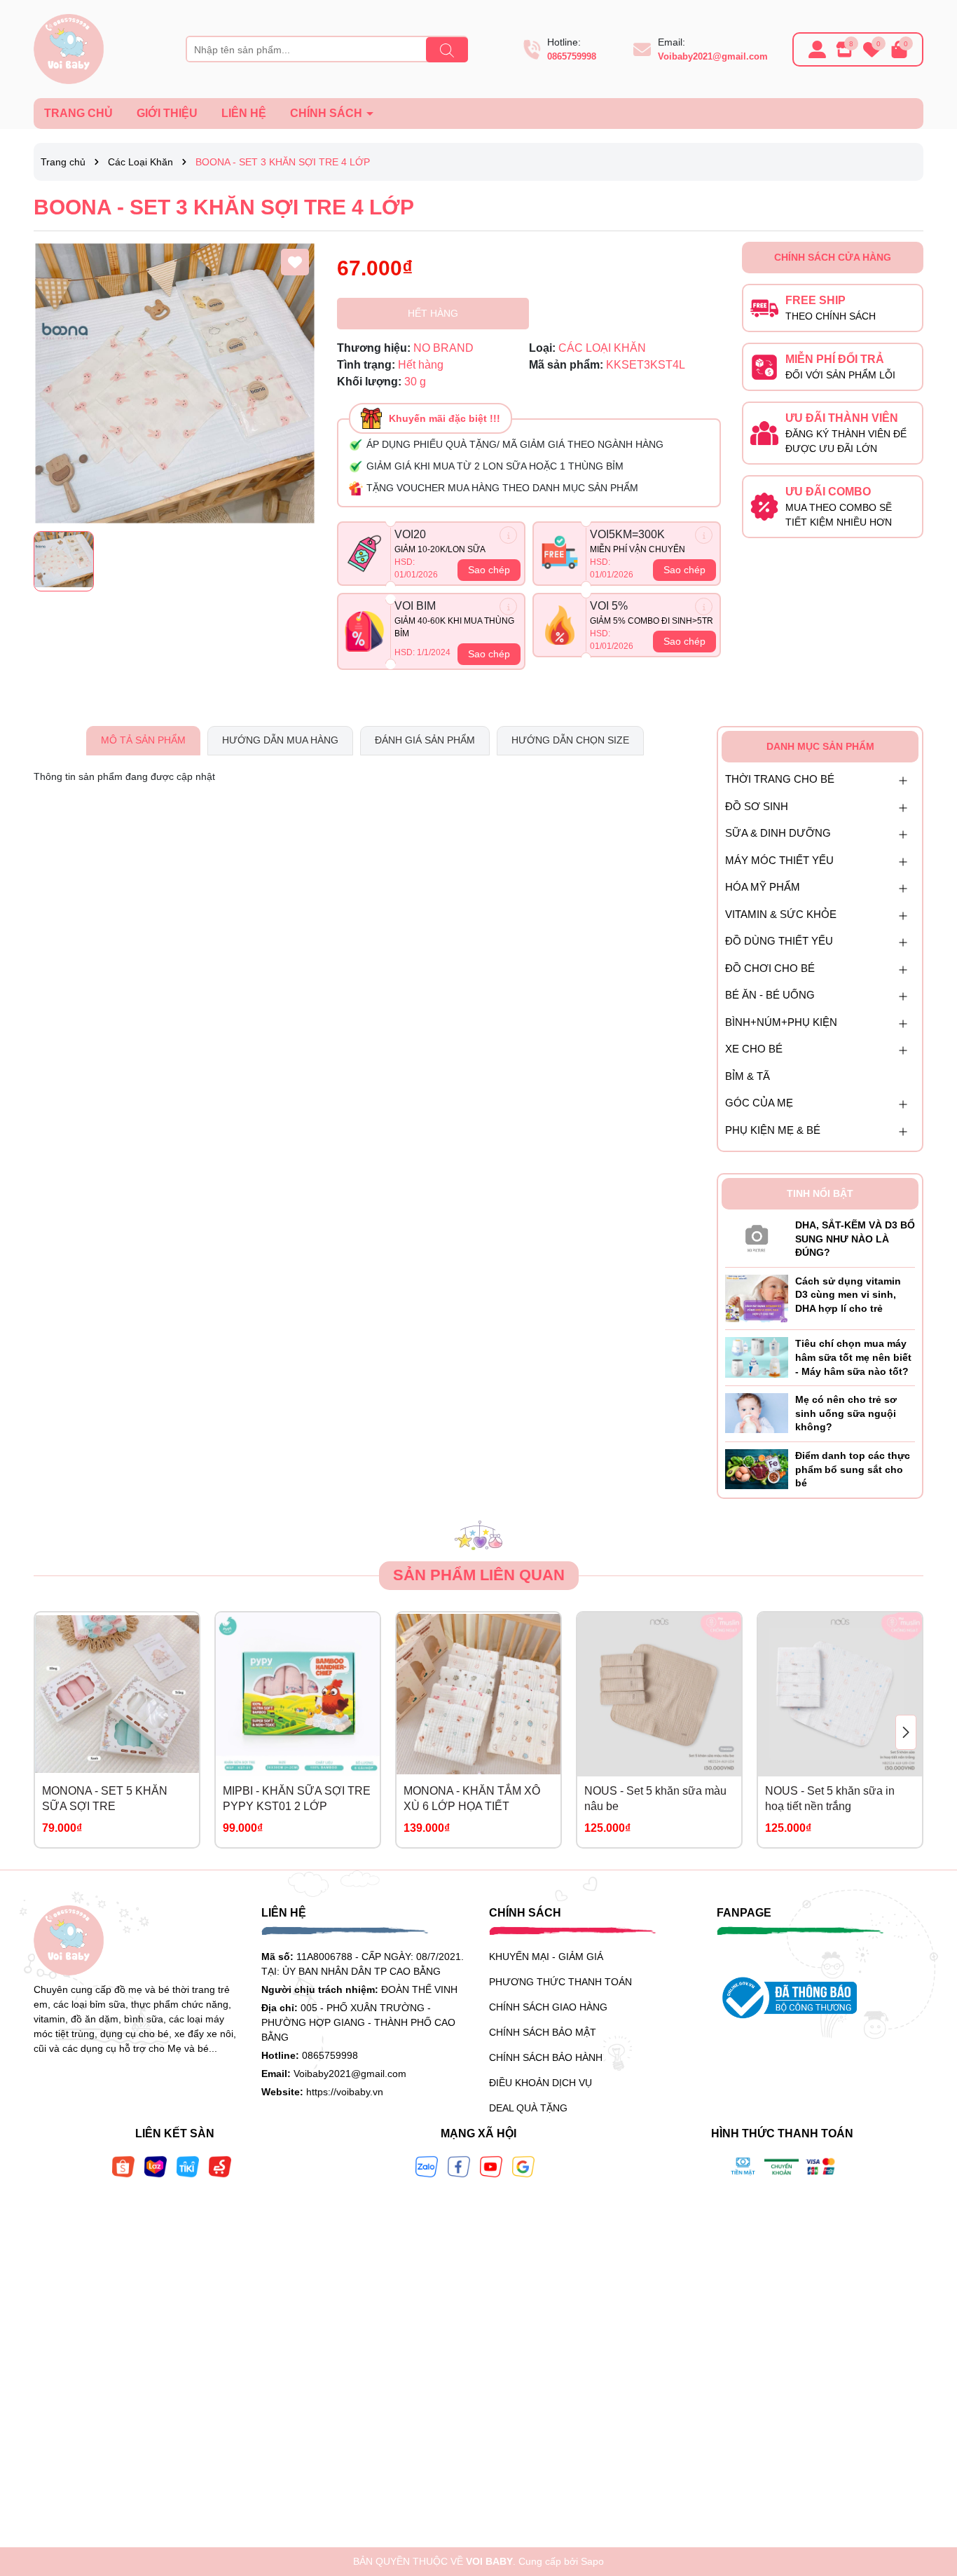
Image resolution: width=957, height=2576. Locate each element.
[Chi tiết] (508, 535)
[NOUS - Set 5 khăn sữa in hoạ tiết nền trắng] (840, 1694)
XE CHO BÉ (754, 1049)
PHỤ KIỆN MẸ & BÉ (773, 1130)
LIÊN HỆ (244, 113)
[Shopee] (123, 2166)
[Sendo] (220, 2166)
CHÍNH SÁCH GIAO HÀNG (548, 2007)
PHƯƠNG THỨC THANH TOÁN (560, 1982)
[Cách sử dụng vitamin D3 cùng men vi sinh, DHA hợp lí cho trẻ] (757, 1298)
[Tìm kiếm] (447, 50)
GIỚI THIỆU (167, 113)
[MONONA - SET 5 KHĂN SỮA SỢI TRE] (117, 1694)
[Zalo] (427, 2166)
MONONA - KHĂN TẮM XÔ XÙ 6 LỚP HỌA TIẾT (472, 1799)
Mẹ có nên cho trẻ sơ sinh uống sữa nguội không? (846, 1413)
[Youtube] (491, 2166)
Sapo (592, 2561)
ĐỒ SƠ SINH (757, 806)
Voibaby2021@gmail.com (713, 56)
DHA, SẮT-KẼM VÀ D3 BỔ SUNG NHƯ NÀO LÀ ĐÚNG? (855, 1239)
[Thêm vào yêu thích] (295, 262)
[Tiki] (188, 2166)
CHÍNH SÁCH (328, 113)
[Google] (523, 2166)
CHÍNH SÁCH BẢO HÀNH (546, 2057)
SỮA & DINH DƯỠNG (778, 833)
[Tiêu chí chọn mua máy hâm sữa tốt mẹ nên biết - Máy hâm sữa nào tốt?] (757, 1357)
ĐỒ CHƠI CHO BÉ (770, 968)
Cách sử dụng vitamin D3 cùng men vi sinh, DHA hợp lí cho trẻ (848, 1295)
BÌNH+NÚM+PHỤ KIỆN (781, 1022)
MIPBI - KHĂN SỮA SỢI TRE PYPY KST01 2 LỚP (297, 1799)
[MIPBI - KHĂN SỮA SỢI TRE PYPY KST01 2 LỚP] (298, 1694)
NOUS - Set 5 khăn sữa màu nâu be (655, 1799)
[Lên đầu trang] (929, 2492)
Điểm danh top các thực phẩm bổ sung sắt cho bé (853, 1469)
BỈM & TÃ (748, 1076)
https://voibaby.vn (345, 2092)
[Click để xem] (175, 383)
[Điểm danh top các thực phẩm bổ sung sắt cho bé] (757, 1468)
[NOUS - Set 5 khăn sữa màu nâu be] (659, 1694)
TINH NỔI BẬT (820, 1193)
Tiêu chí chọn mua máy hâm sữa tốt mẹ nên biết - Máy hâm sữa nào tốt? (853, 1357)
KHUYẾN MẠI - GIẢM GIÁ (546, 1957)
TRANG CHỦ (78, 113)
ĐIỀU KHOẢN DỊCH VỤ (541, 2083)
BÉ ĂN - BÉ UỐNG (770, 995)
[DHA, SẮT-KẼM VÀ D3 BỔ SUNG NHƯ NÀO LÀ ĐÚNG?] (757, 1235)
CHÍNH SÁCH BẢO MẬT (543, 2032)
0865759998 (572, 56)
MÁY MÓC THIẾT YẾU (779, 860)
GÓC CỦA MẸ (759, 1103)
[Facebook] (459, 2166)
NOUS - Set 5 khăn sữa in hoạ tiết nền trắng (830, 1799)
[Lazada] (156, 2166)
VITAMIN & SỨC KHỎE (781, 914)
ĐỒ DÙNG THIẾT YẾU (779, 941)
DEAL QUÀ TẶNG (528, 2108)
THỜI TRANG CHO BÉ (780, 779)
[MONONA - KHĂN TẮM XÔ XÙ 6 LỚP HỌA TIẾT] (478, 1694)
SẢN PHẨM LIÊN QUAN (479, 1575)
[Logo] (69, 48)
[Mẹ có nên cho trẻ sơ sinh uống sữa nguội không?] (757, 1413)
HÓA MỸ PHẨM (763, 887)
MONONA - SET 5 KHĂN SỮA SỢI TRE (105, 1799)
